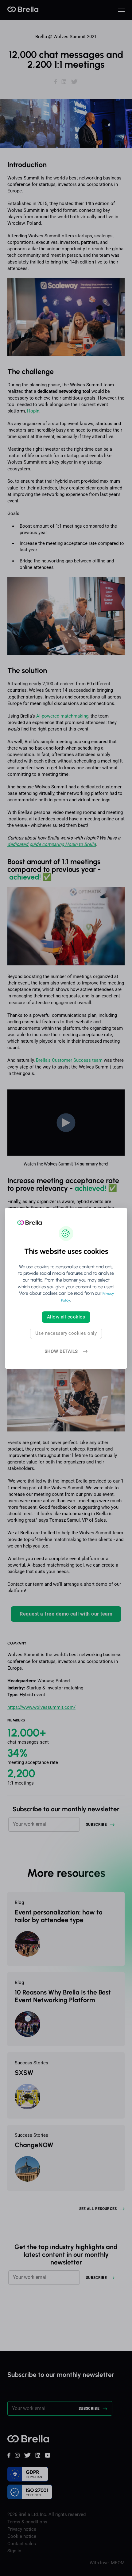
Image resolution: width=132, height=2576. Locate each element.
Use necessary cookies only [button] (66, 1333)
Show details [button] (61, 1352)
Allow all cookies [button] (66, 1317)
